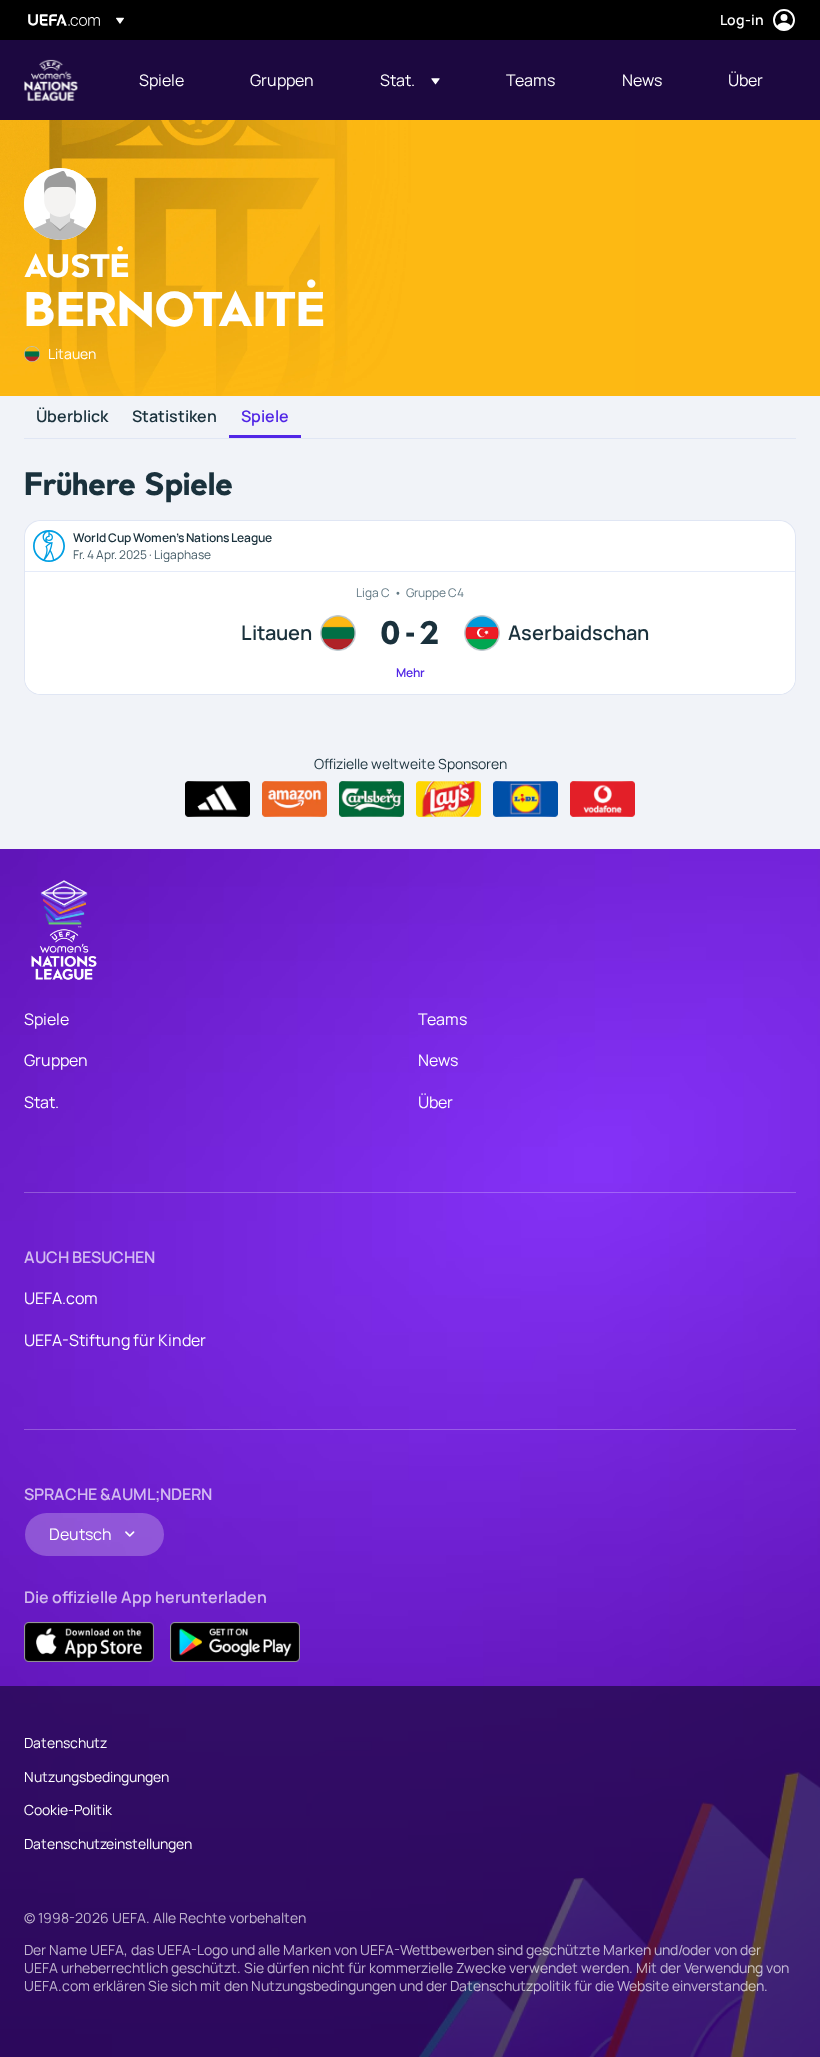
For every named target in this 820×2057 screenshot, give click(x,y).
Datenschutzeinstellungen (108, 1843)
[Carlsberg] (371, 799)
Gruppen (56, 1060)
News (438, 1060)
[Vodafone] (602, 799)
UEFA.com (61, 1298)
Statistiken (174, 417)
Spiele (265, 417)
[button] (410, 80)
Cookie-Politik (68, 1809)
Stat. (41, 1102)
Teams (442, 1019)
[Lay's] (448, 799)
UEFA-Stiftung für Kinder (115, 1340)
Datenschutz (65, 1742)
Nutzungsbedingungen (96, 1776)
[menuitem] (169, 80)
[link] (161, 80)
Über (435, 1102)
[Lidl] (525, 799)
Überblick (72, 417)
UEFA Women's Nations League (51, 80)
